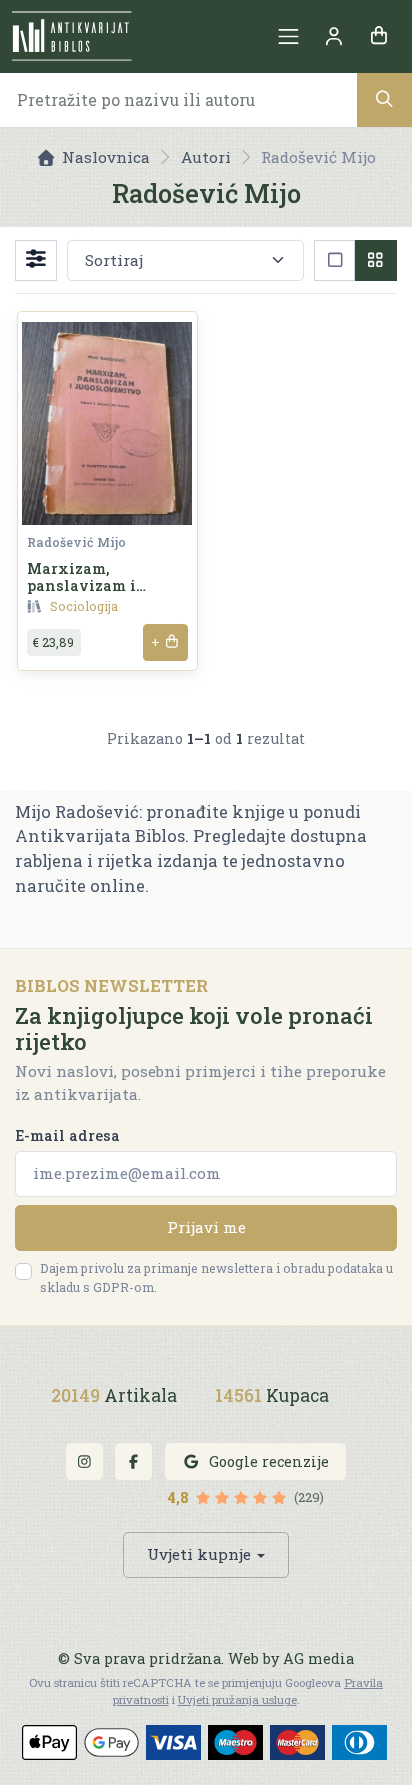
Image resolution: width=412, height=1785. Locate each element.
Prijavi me (206, 1227)
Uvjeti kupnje (199, 1554)
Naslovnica (106, 157)
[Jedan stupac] (334, 260)
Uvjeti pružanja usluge (237, 1699)
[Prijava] (333, 36)
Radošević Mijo (76, 542)
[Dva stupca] (375, 260)
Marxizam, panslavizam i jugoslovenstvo (85, 586)
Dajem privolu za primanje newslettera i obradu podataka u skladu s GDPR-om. (216, 1277)
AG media (318, 1658)
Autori (206, 157)
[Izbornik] (288, 36)
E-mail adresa (67, 1135)
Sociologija (84, 606)
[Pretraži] (384, 99)
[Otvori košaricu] (378, 36)
